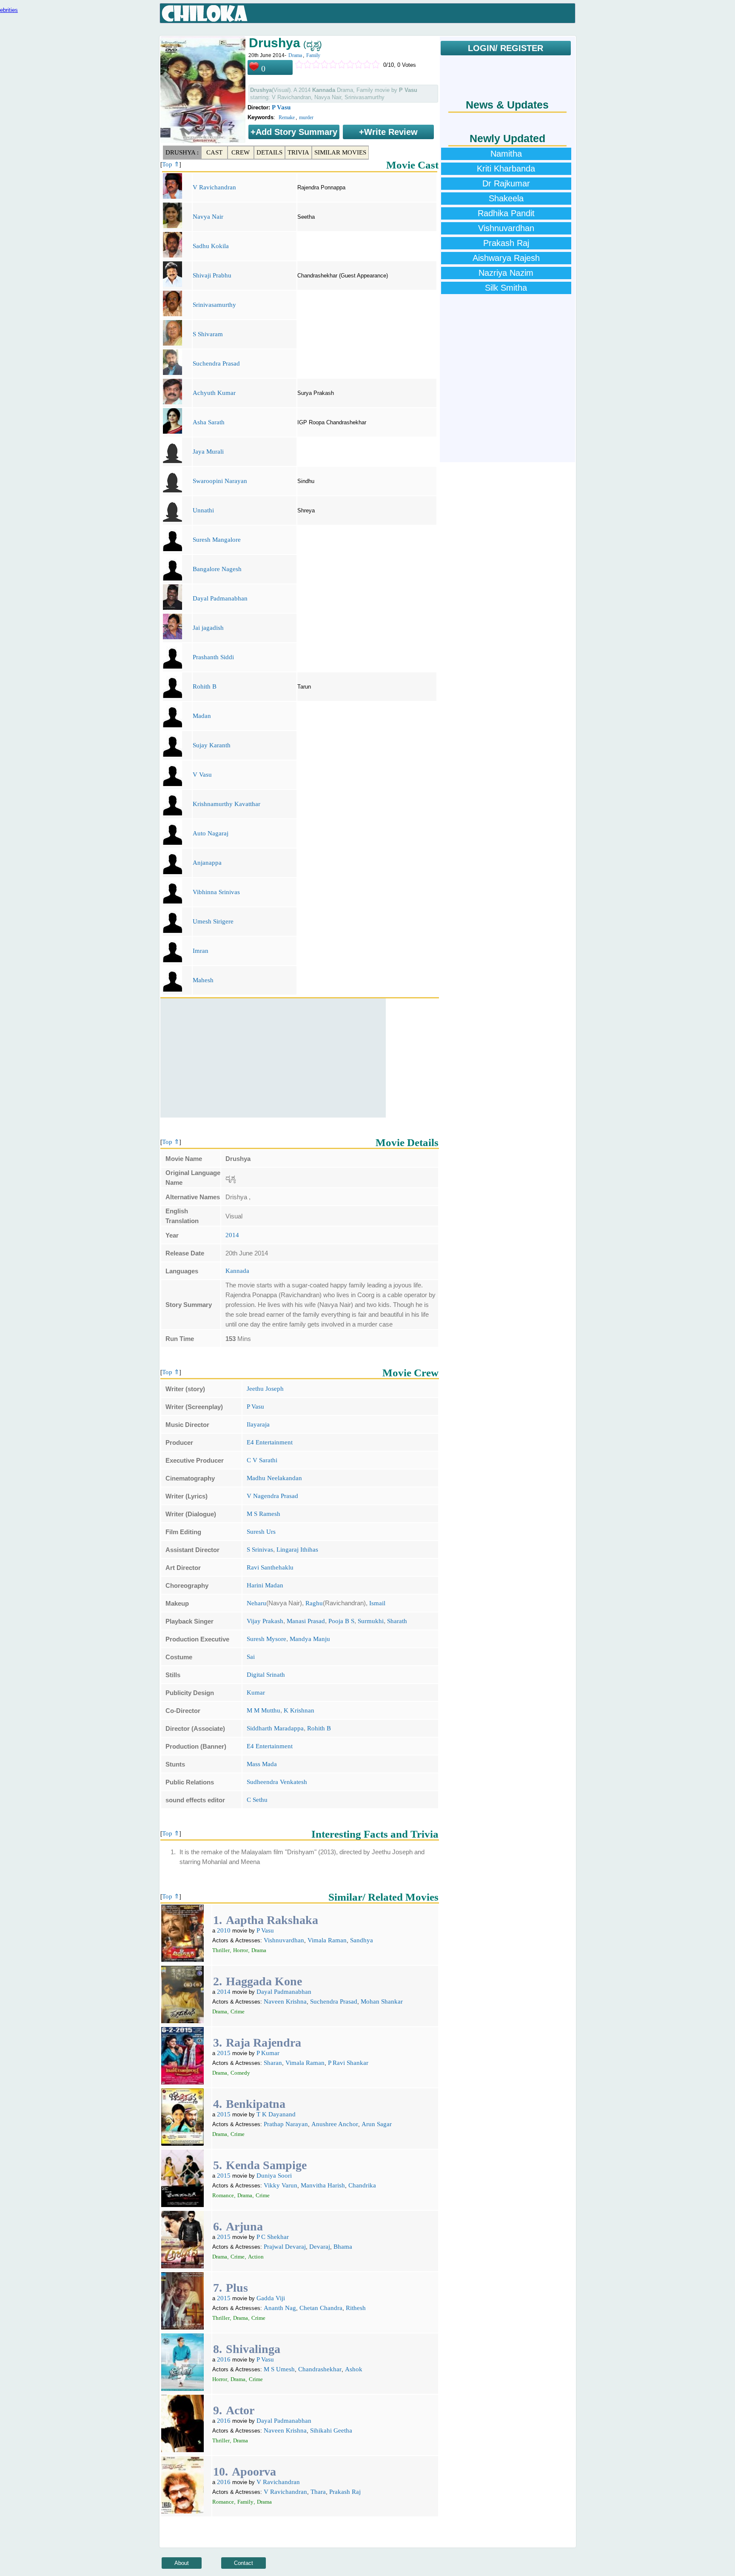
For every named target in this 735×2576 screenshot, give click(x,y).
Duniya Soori (274, 2176)
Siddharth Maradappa (275, 1728)
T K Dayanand (276, 2114)
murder (306, 117)
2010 (224, 1930)
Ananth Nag (280, 2308)
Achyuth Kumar (214, 393)
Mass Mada (262, 1764)
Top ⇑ (171, 164)
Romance (223, 2195)
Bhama (343, 2247)
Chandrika (362, 2185)
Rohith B (205, 686)
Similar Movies (340, 152)
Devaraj (320, 2247)
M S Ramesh (264, 1514)
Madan (202, 716)
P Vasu (281, 107)
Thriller (221, 1950)
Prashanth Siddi (213, 657)
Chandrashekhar (320, 2369)
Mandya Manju (310, 1639)
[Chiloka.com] (205, 14)
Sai (251, 1657)
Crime (238, 2011)
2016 (224, 2359)
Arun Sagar (377, 2124)
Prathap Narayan (286, 2124)
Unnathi (203, 510)
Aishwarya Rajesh (506, 258)
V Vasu (202, 775)
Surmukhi (371, 1621)
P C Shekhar (273, 2237)
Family (313, 55)
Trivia (298, 152)
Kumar (256, 1693)
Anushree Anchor (335, 2124)
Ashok (354, 2369)
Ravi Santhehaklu (270, 1567)
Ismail (377, 1603)
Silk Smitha (506, 288)
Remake (287, 117)
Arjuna (244, 2226)
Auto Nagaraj (211, 833)
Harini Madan (265, 1585)
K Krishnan (299, 1710)
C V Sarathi (262, 1460)
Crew (241, 152)
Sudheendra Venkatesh (277, 1782)
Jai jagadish (208, 628)
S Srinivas (260, 1550)
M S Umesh (279, 2369)
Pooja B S (341, 1621)
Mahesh (203, 980)
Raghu (314, 1603)
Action (256, 2257)
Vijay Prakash (265, 1621)
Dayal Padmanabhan (220, 598)
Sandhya (362, 1940)
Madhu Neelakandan (274, 1478)
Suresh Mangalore (217, 540)
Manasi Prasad (306, 1621)
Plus (237, 2288)
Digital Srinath (266, 1675)
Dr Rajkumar (506, 183)
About (182, 2563)
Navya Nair (208, 217)
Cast (214, 152)
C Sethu (257, 1800)
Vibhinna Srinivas (216, 892)
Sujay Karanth (212, 745)
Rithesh (356, 2308)
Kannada (237, 1271)
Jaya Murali (208, 452)
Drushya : (182, 152)
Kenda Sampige (266, 2165)
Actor (240, 2410)
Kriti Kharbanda (506, 169)
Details (269, 152)
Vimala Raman (327, 1940)
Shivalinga (253, 2349)
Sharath (397, 1621)
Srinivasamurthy (214, 305)
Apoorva (254, 2472)
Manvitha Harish (323, 2185)
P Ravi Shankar (348, 2063)
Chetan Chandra (321, 2308)
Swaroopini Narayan (220, 481)
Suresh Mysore (266, 1639)
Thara (318, 2492)
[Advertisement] (273, 1058)
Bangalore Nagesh (217, 569)
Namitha (506, 154)
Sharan (273, 2063)
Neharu (256, 1603)
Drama (295, 55)
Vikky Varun (281, 2185)
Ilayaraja (258, 1424)
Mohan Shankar (382, 2001)
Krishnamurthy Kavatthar (226, 804)
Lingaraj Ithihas (297, 1550)
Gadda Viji (271, 2298)
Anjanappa (207, 863)
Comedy (240, 2073)
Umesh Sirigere (213, 921)
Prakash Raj (345, 2492)
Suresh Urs (261, 1532)
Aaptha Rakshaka (272, 1920)
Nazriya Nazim (506, 273)
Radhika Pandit (506, 213)
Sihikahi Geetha (331, 2430)
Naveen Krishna (285, 2001)
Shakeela (506, 198)
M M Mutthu (264, 1710)
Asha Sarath (209, 422)
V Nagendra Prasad (272, 1496)
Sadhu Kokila (211, 246)
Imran (201, 951)
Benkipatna (256, 2104)
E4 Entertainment (270, 1442)
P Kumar (268, 2053)
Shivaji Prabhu (212, 275)
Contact (244, 2563)
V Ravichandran (214, 187)
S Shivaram (208, 334)
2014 (232, 1235)
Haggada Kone (264, 1981)
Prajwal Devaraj (285, 2247)
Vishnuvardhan (284, 1940)
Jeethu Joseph (265, 1389)
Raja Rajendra (264, 2043)
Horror (241, 1950)
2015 (224, 2053)
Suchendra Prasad (216, 363)
